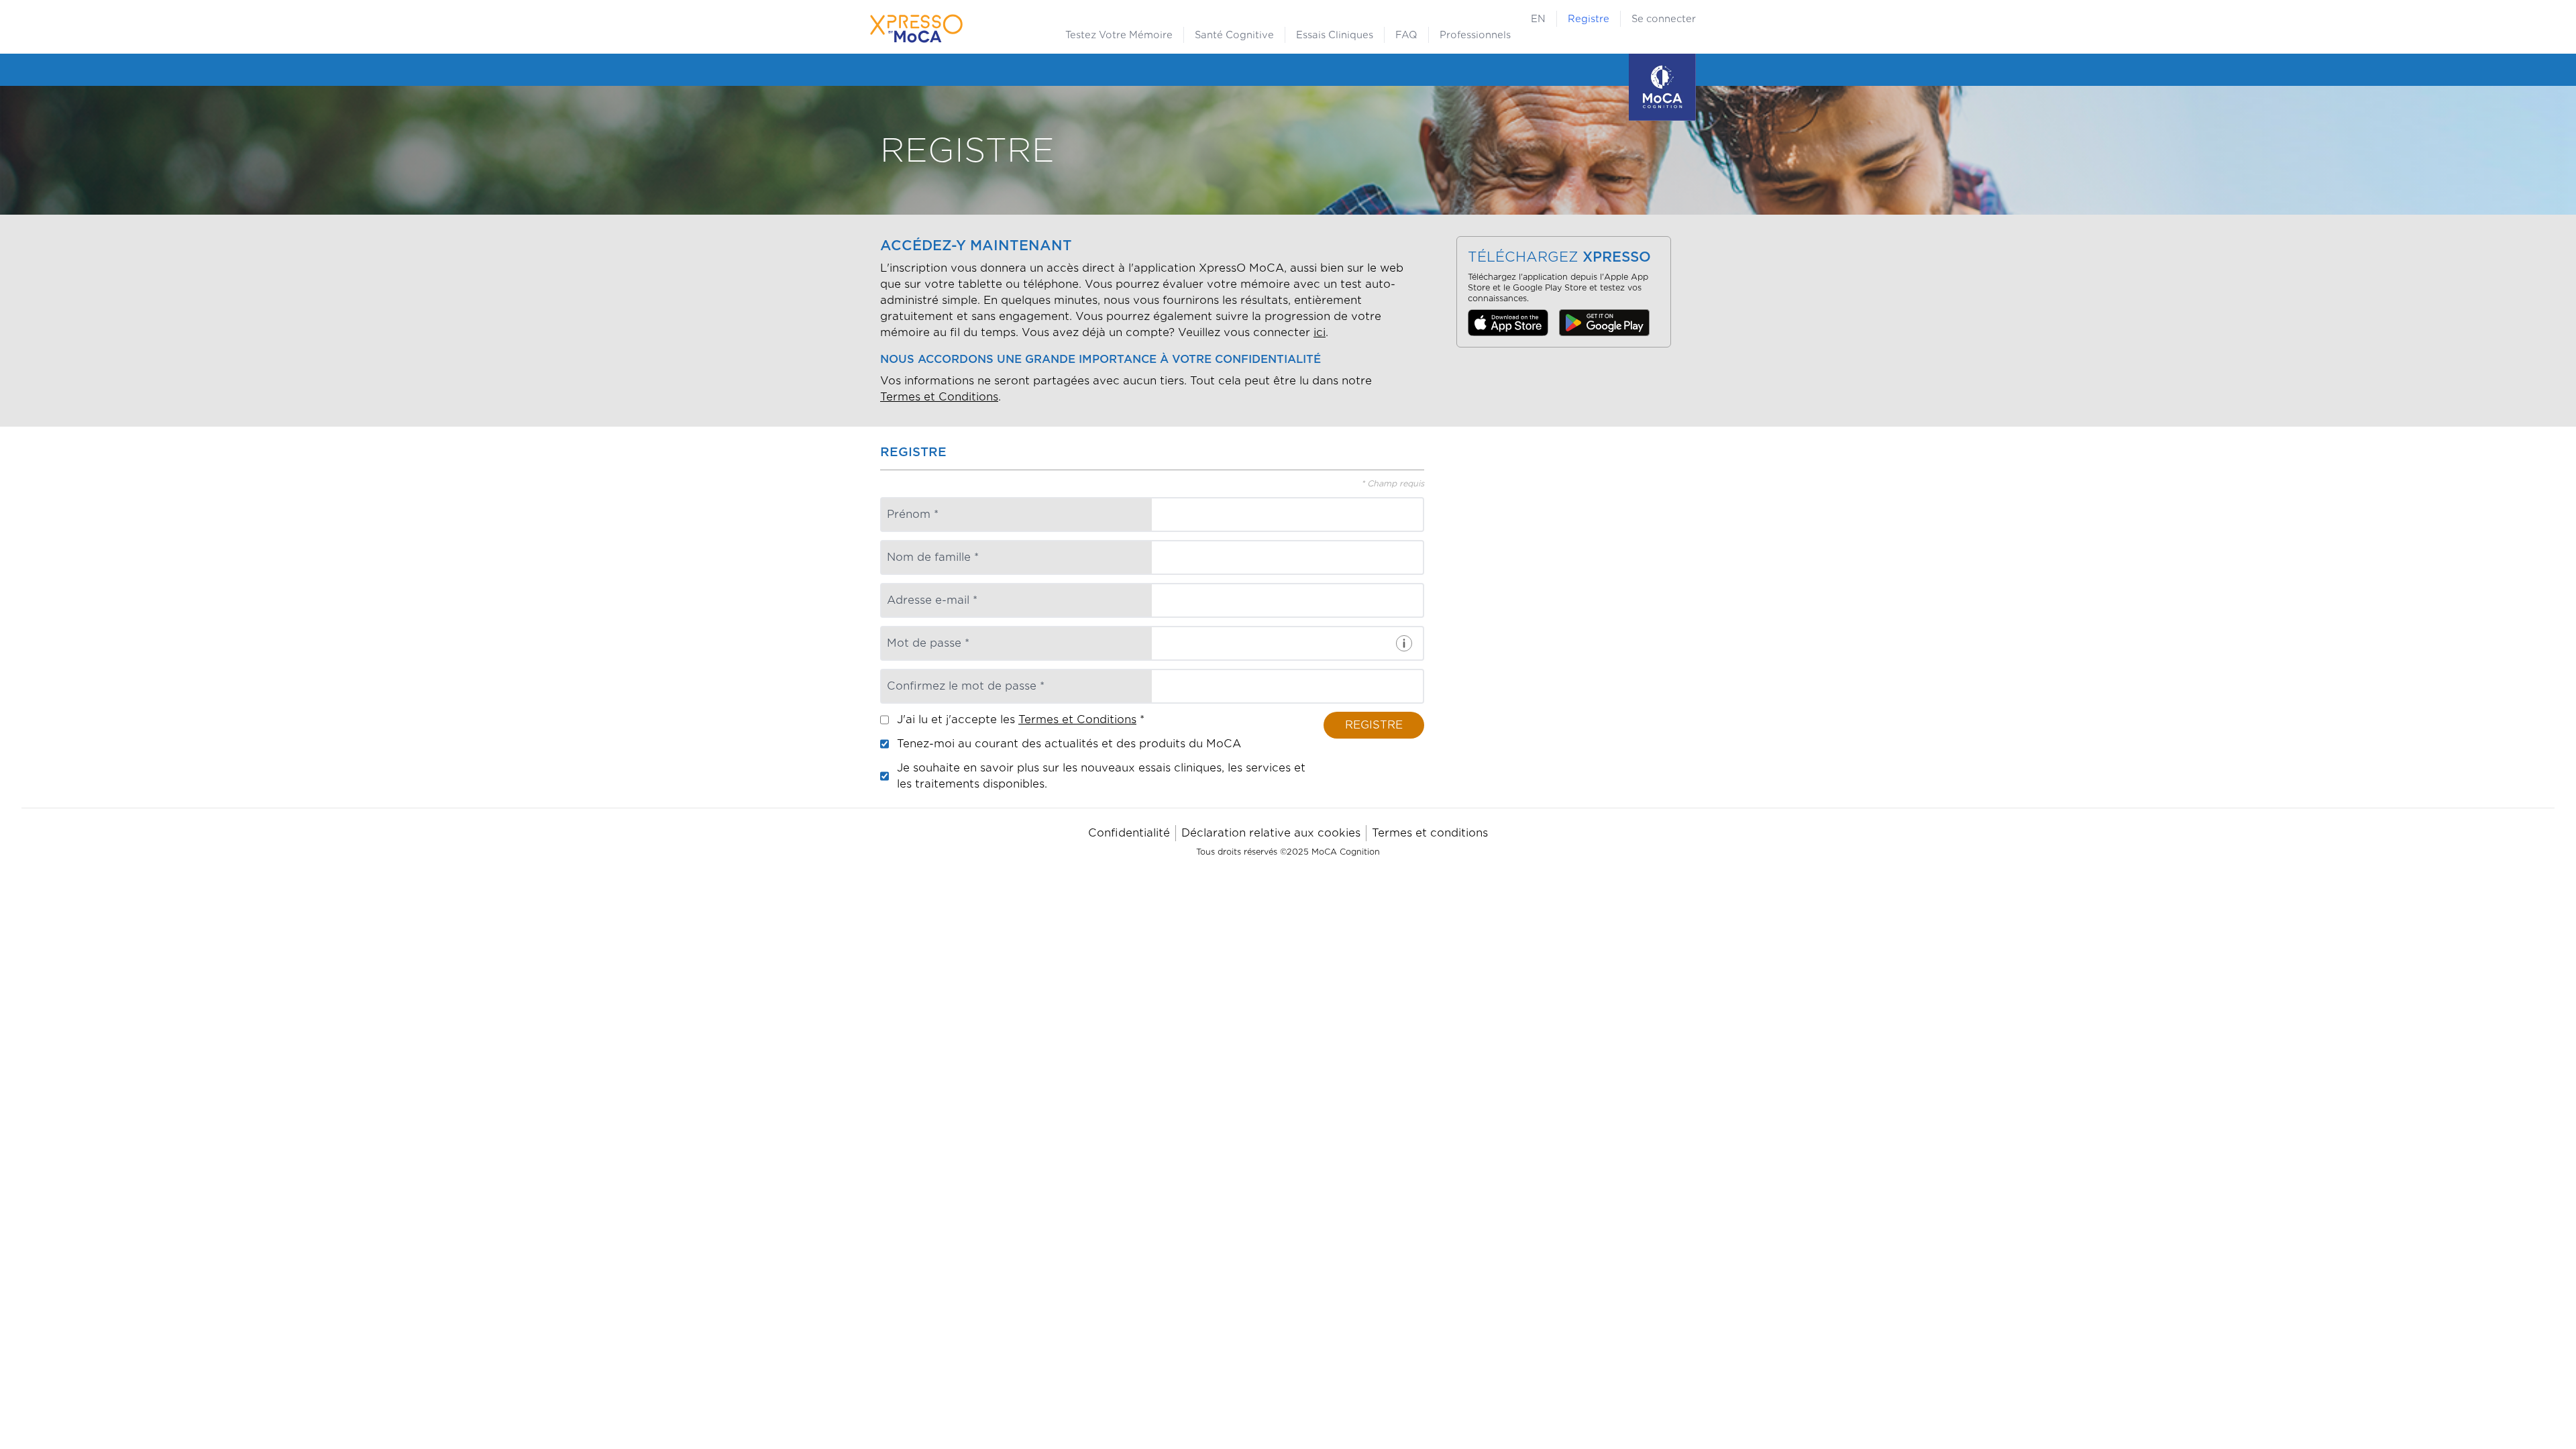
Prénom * (913, 514)
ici (1320, 332)
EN (1538, 19)
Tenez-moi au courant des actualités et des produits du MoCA (1069, 744)
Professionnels (1475, 35)
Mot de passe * (928, 643)
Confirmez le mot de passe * (966, 686)
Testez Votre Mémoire (1119, 35)
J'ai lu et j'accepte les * (1021, 719)
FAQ (1406, 35)
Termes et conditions (1430, 833)
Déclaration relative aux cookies (1271, 833)
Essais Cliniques (1335, 35)
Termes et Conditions (939, 397)
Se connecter (1664, 19)
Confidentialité (1129, 833)
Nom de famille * (933, 557)
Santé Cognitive (1234, 35)
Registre (1589, 19)
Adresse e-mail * (932, 600)
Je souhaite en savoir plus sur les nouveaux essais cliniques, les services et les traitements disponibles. (1101, 776)
